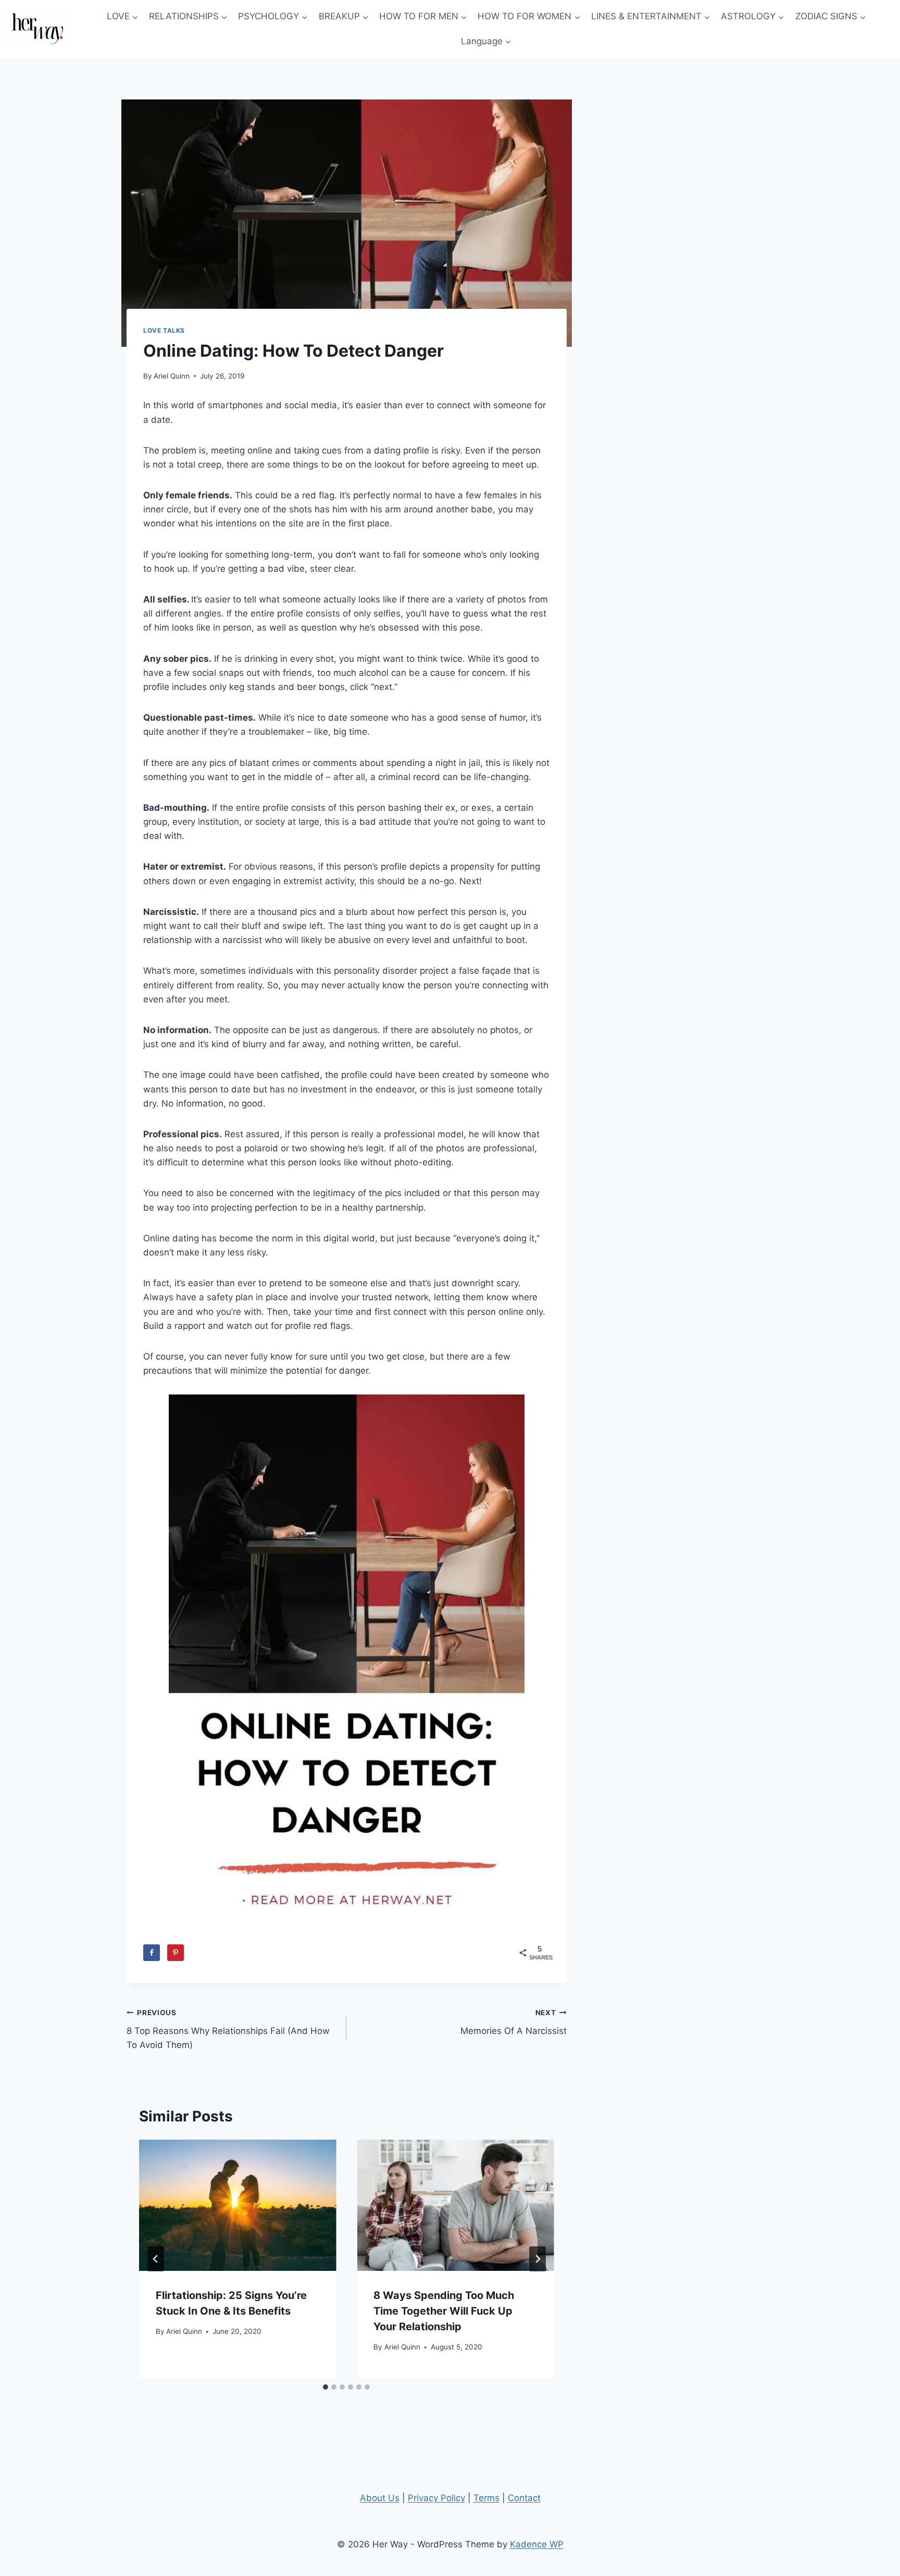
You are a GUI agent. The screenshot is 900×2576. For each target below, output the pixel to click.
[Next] (537, 2259)
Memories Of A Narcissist (513, 2022)
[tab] (326, 2387)
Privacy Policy (436, 2498)
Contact (524, 2498)
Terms (486, 2498)
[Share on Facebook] (152, 1953)
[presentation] (238, 2205)
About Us (380, 2498)
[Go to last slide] (156, 2259)
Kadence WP (537, 2544)
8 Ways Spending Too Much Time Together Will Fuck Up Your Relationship (444, 2311)
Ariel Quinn (172, 376)
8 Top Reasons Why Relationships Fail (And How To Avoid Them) (228, 2029)
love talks (164, 330)
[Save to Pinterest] (176, 1953)
